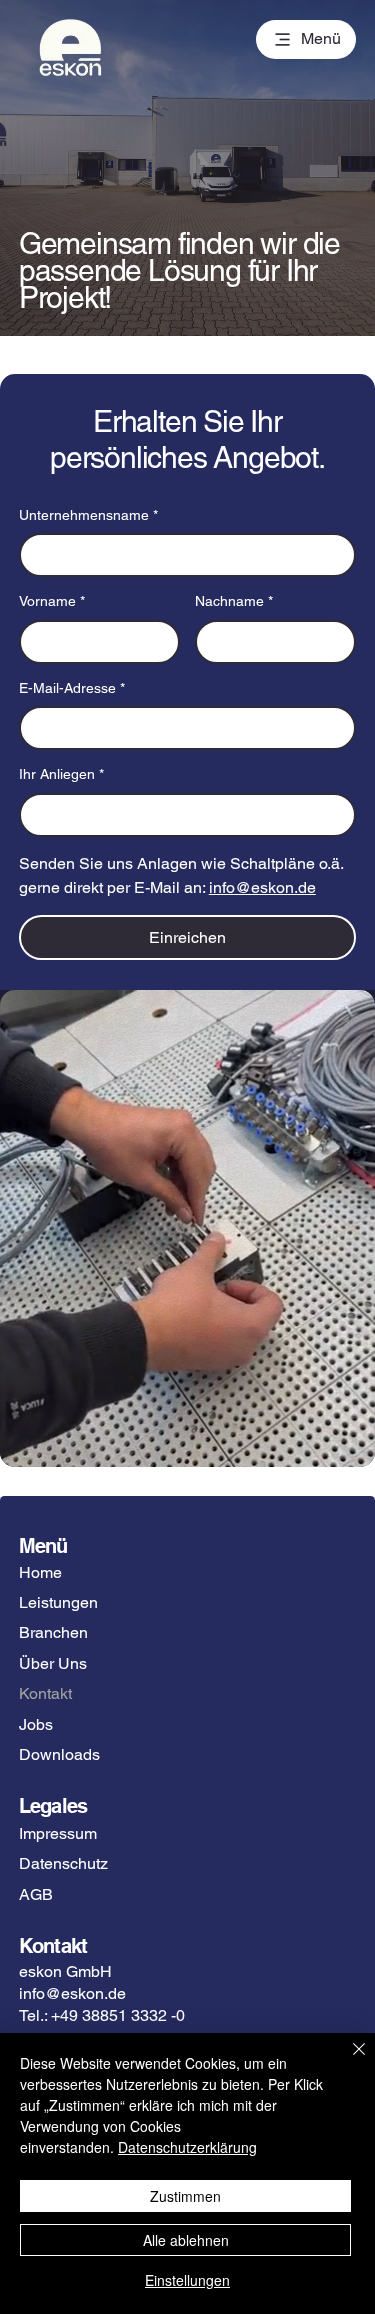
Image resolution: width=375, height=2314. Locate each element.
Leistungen (58, 1602)
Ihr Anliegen (61, 774)
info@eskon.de (72, 1993)
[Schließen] (347, 2061)
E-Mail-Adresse (72, 688)
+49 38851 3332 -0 (118, 2015)
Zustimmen (185, 2196)
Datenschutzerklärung (187, 2147)
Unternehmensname (88, 515)
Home (40, 1572)
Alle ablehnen (186, 2240)
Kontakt (45, 1693)
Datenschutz (63, 1863)
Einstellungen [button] (187, 2280)
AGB (36, 1894)
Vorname (52, 601)
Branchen (53, 1632)
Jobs (36, 1724)
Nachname (234, 601)
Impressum (58, 1833)
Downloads (59, 1754)
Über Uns (53, 1663)
